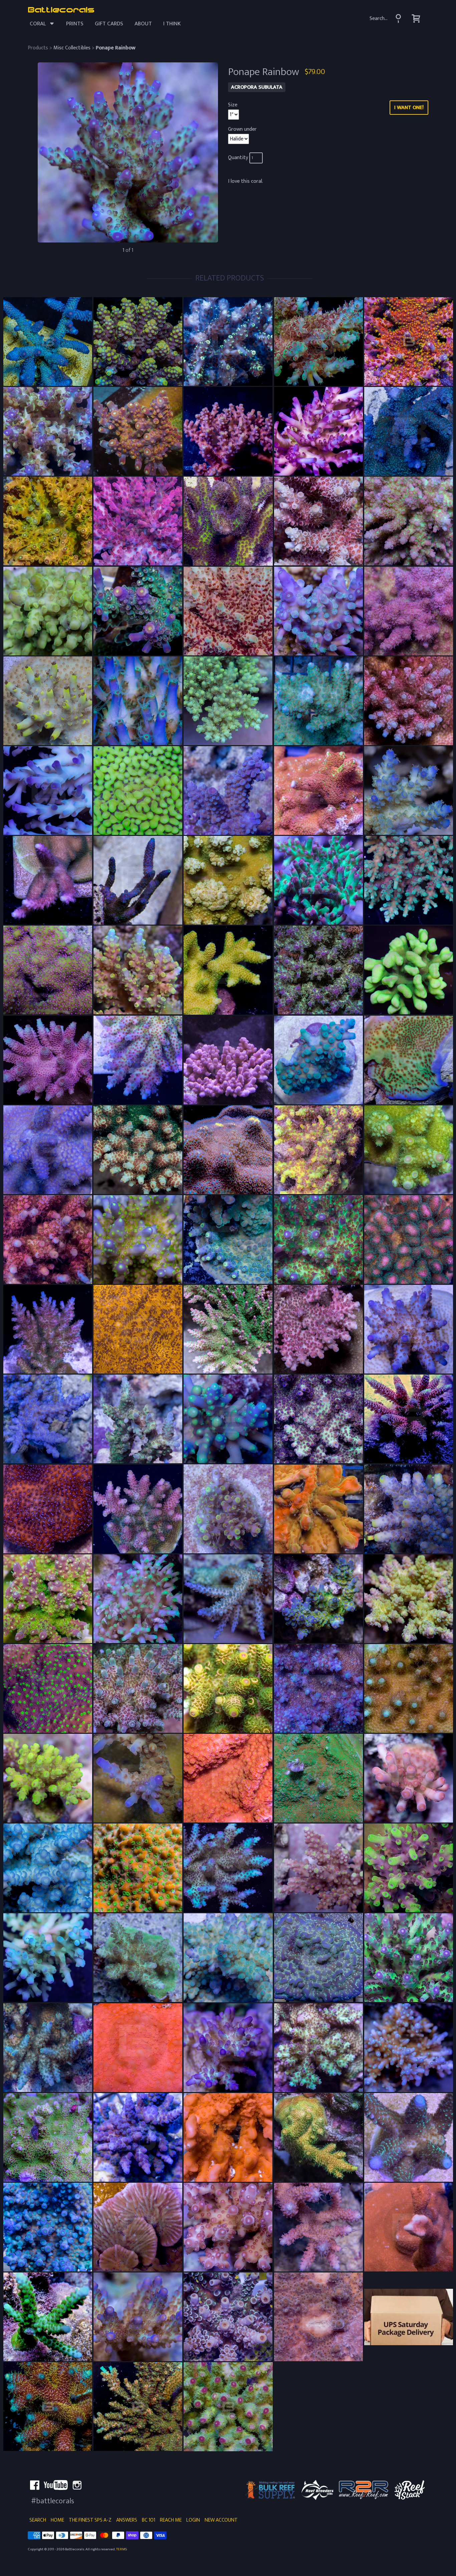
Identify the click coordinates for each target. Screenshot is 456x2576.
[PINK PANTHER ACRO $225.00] (228, 1060)
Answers (127, 2520)
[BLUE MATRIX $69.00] (409, 431)
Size (233, 105)
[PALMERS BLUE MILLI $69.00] (48, 1150)
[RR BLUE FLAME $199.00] (48, 342)
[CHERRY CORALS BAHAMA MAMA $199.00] (48, 2407)
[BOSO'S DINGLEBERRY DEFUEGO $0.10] (318, 2317)
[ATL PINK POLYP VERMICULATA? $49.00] (48, 1868)
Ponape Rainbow (116, 48)
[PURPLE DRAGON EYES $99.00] (228, 1419)
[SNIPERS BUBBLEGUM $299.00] (409, 1419)
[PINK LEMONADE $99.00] (318, 1150)
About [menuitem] (143, 24)
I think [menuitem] (172, 24)
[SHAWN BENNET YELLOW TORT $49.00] (409, 1599)
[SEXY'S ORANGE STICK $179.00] (318, 2137)
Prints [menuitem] (75, 24)
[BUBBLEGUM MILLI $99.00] (48, 1060)
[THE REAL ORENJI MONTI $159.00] (138, 2048)
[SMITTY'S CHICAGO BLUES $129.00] (48, 2227)
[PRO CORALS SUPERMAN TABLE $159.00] (48, 1329)
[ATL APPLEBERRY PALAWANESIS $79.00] (138, 791)
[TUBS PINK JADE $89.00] (228, 1868)
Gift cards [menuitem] (109, 24)
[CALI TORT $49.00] (318, 611)
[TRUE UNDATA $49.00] (318, 1958)
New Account (221, 2520)
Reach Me (171, 2520)
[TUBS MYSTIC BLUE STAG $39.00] (48, 2048)
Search (38, 2520)
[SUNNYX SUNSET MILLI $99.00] (228, 1688)
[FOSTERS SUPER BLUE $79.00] (409, 791)
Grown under (242, 129)
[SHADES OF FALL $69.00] (409, 521)
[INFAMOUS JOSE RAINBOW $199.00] (138, 880)
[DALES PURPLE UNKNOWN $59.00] (409, 1329)
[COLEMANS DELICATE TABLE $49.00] (228, 701)
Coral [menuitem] (38, 24)
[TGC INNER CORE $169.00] (48, 521)
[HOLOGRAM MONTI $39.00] (48, 970)
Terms (122, 2549)
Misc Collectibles (72, 48)
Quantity (239, 158)
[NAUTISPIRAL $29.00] (138, 2227)
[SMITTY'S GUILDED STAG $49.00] (409, 2137)
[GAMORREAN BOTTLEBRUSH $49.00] (409, 880)
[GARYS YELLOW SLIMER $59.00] (228, 880)
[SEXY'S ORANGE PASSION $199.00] (318, 1599)
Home (57, 2520)
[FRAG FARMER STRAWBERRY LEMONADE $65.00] (48, 880)
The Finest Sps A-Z (90, 2520)
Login (193, 2520)
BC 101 (149, 2520)
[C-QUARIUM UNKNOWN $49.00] (228, 1599)
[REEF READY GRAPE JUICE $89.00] (318, 1419)
